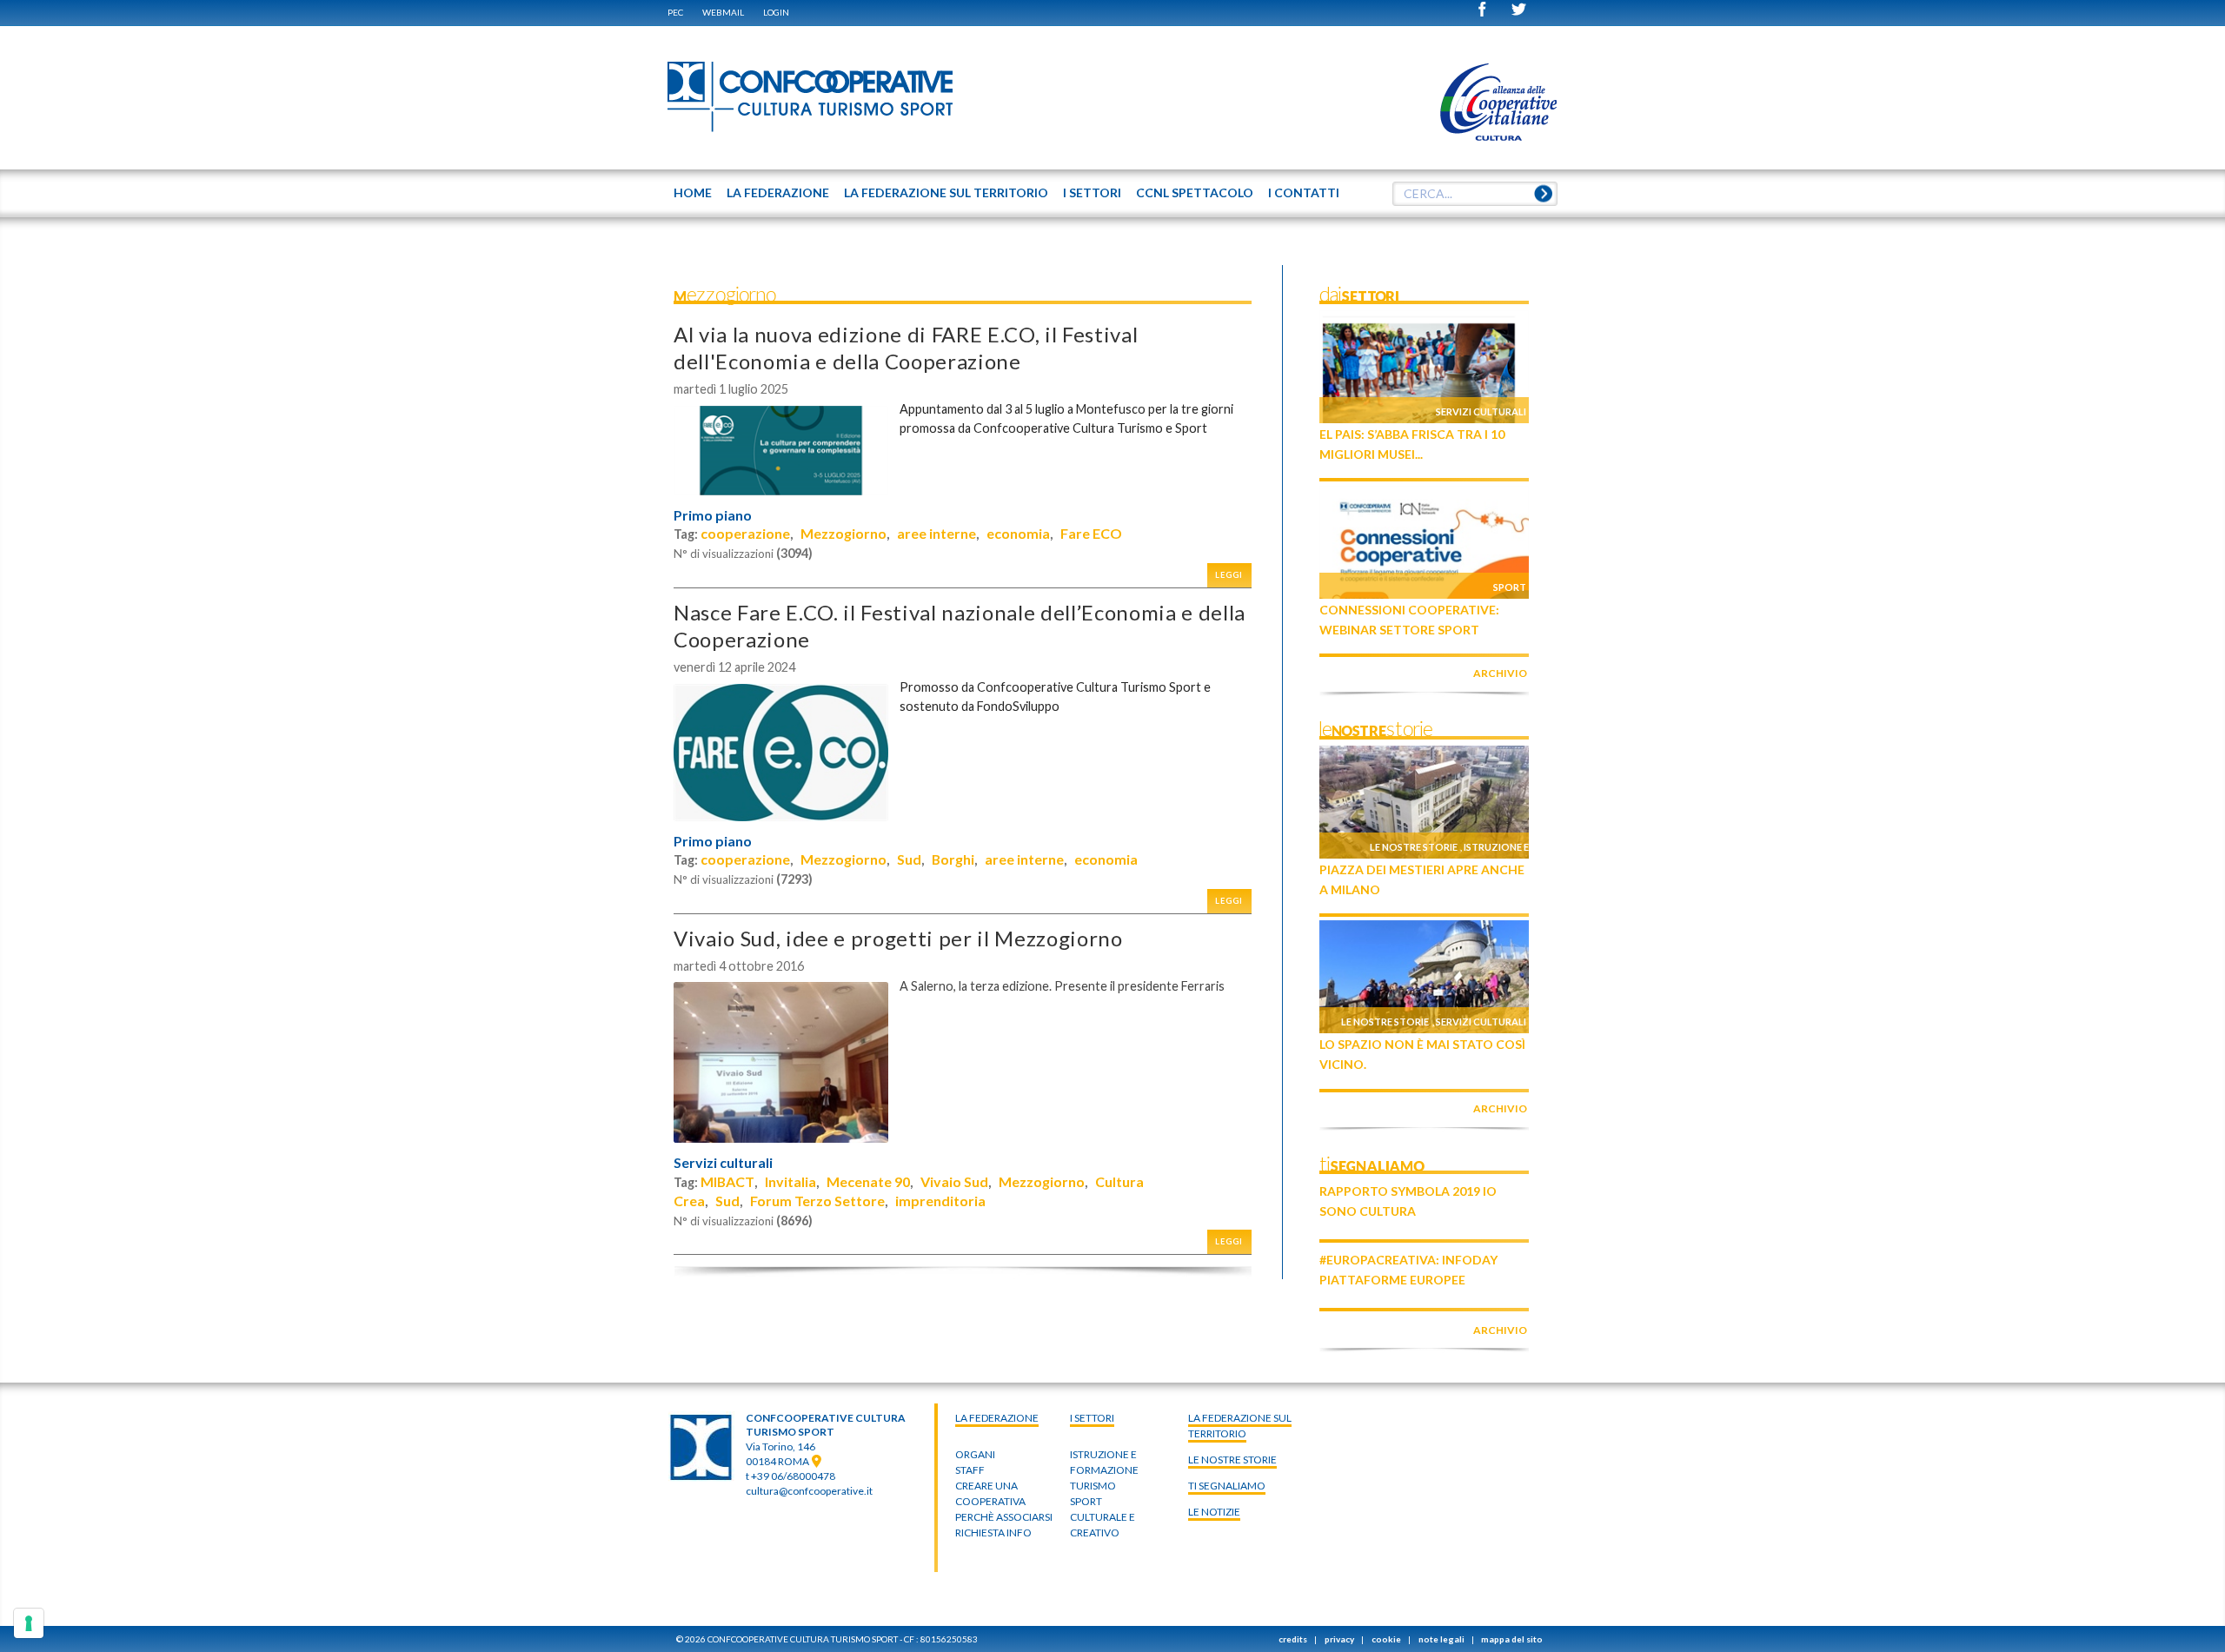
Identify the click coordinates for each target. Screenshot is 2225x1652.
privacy (1339, 1639)
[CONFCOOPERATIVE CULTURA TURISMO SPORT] (811, 97)
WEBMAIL (723, 12)
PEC (675, 12)
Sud (909, 859)
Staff (970, 1470)
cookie (1386, 1639)
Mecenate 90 (868, 1181)
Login (776, 12)
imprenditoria (940, 1201)
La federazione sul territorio (1240, 1426)
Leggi (1229, 575)
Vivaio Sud (954, 1181)
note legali (1441, 1639)
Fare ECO (1091, 533)
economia (1018, 533)
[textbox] (1475, 194)
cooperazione (745, 533)
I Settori (1092, 1418)
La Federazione (997, 1418)
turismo (1093, 1486)
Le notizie (1214, 1512)
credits (1293, 1639)
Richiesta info (993, 1533)
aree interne (936, 533)
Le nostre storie (1414, 847)
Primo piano (713, 515)
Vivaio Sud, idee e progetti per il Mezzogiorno (898, 938)
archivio (1500, 673)
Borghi (953, 859)
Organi (975, 1454)
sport (1086, 1501)
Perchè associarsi (1004, 1517)
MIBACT (727, 1181)
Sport (1510, 587)
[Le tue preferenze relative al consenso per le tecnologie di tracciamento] (29, 1623)
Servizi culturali (723, 1163)
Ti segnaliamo (1227, 1486)
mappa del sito (1512, 1639)
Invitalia (790, 1181)
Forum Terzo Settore (817, 1201)
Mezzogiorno (844, 533)
